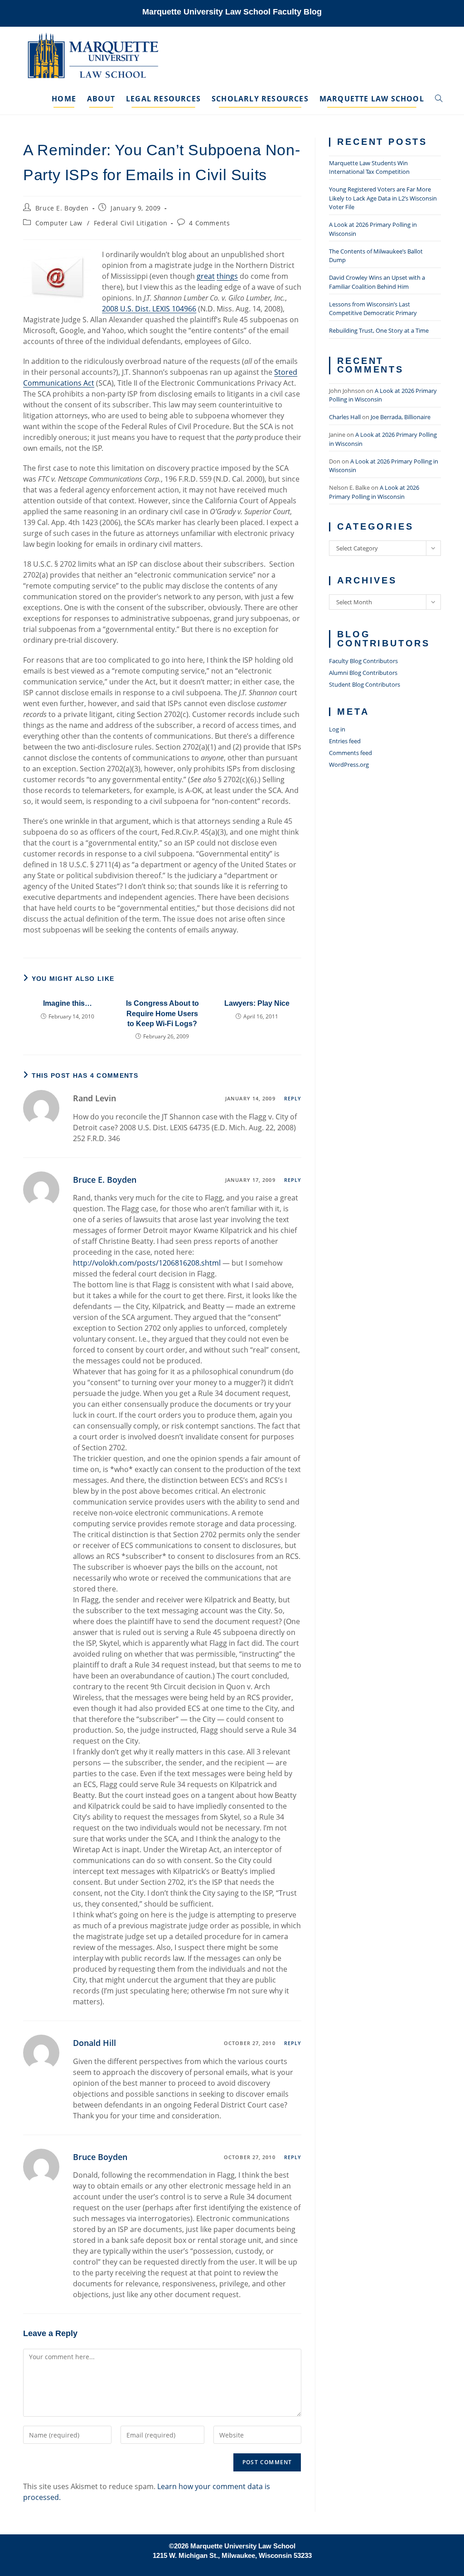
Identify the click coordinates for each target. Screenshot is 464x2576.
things (227, 276)
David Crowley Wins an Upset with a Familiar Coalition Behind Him (377, 282)
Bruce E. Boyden (62, 208)
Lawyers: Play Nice (257, 1003)
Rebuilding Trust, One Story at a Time (379, 330)
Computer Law (59, 223)
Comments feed (350, 753)
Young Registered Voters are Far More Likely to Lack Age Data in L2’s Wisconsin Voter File (383, 198)
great (206, 276)
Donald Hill (94, 2043)
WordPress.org (349, 765)
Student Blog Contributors (365, 684)
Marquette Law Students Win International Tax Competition (369, 167)
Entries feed (345, 741)
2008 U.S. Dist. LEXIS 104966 (149, 309)
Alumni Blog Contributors (363, 673)
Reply (293, 1098)
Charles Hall (345, 417)
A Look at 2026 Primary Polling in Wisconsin (374, 492)
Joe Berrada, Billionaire (401, 417)
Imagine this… (68, 1003)
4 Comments (209, 223)
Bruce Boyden (100, 2157)
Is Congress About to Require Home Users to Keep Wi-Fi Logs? (162, 1013)
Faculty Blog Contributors (363, 661)
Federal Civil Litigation (130, 223)
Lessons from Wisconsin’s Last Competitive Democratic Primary (373, 309)
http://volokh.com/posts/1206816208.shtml (147, 1263)
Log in (337, 729)
